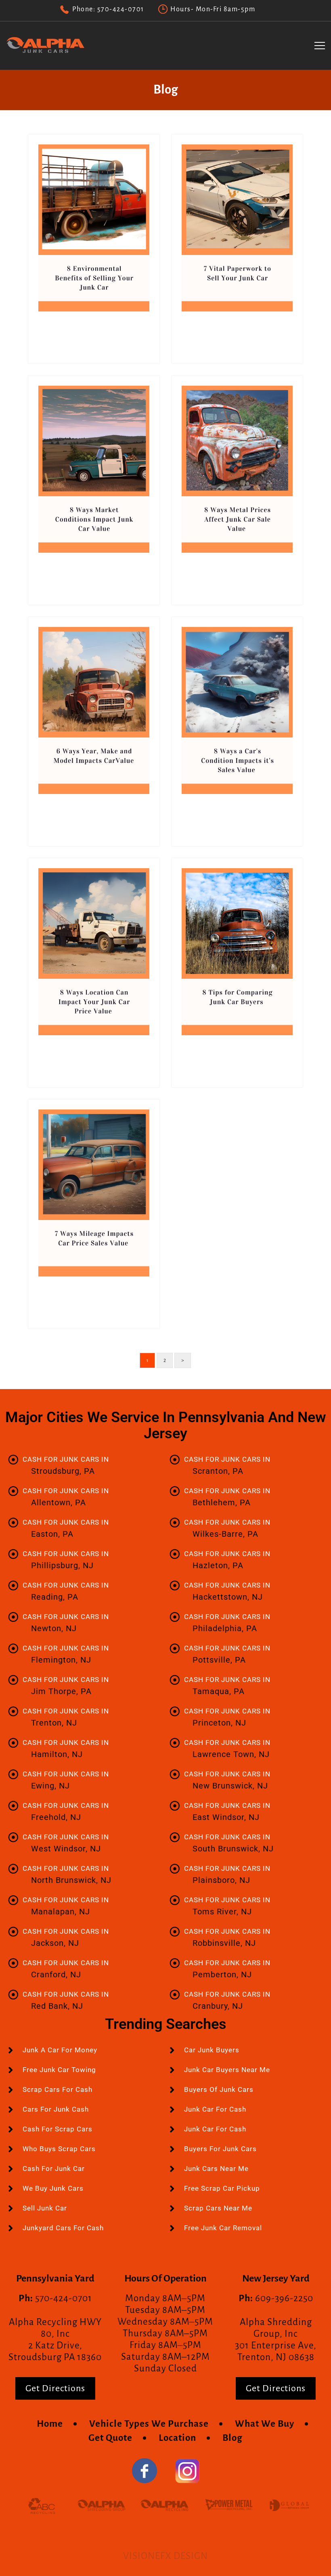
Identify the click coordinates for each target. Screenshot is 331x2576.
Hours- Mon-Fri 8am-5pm (213, 9)
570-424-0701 (121, 9)
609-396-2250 (284, 2298)
